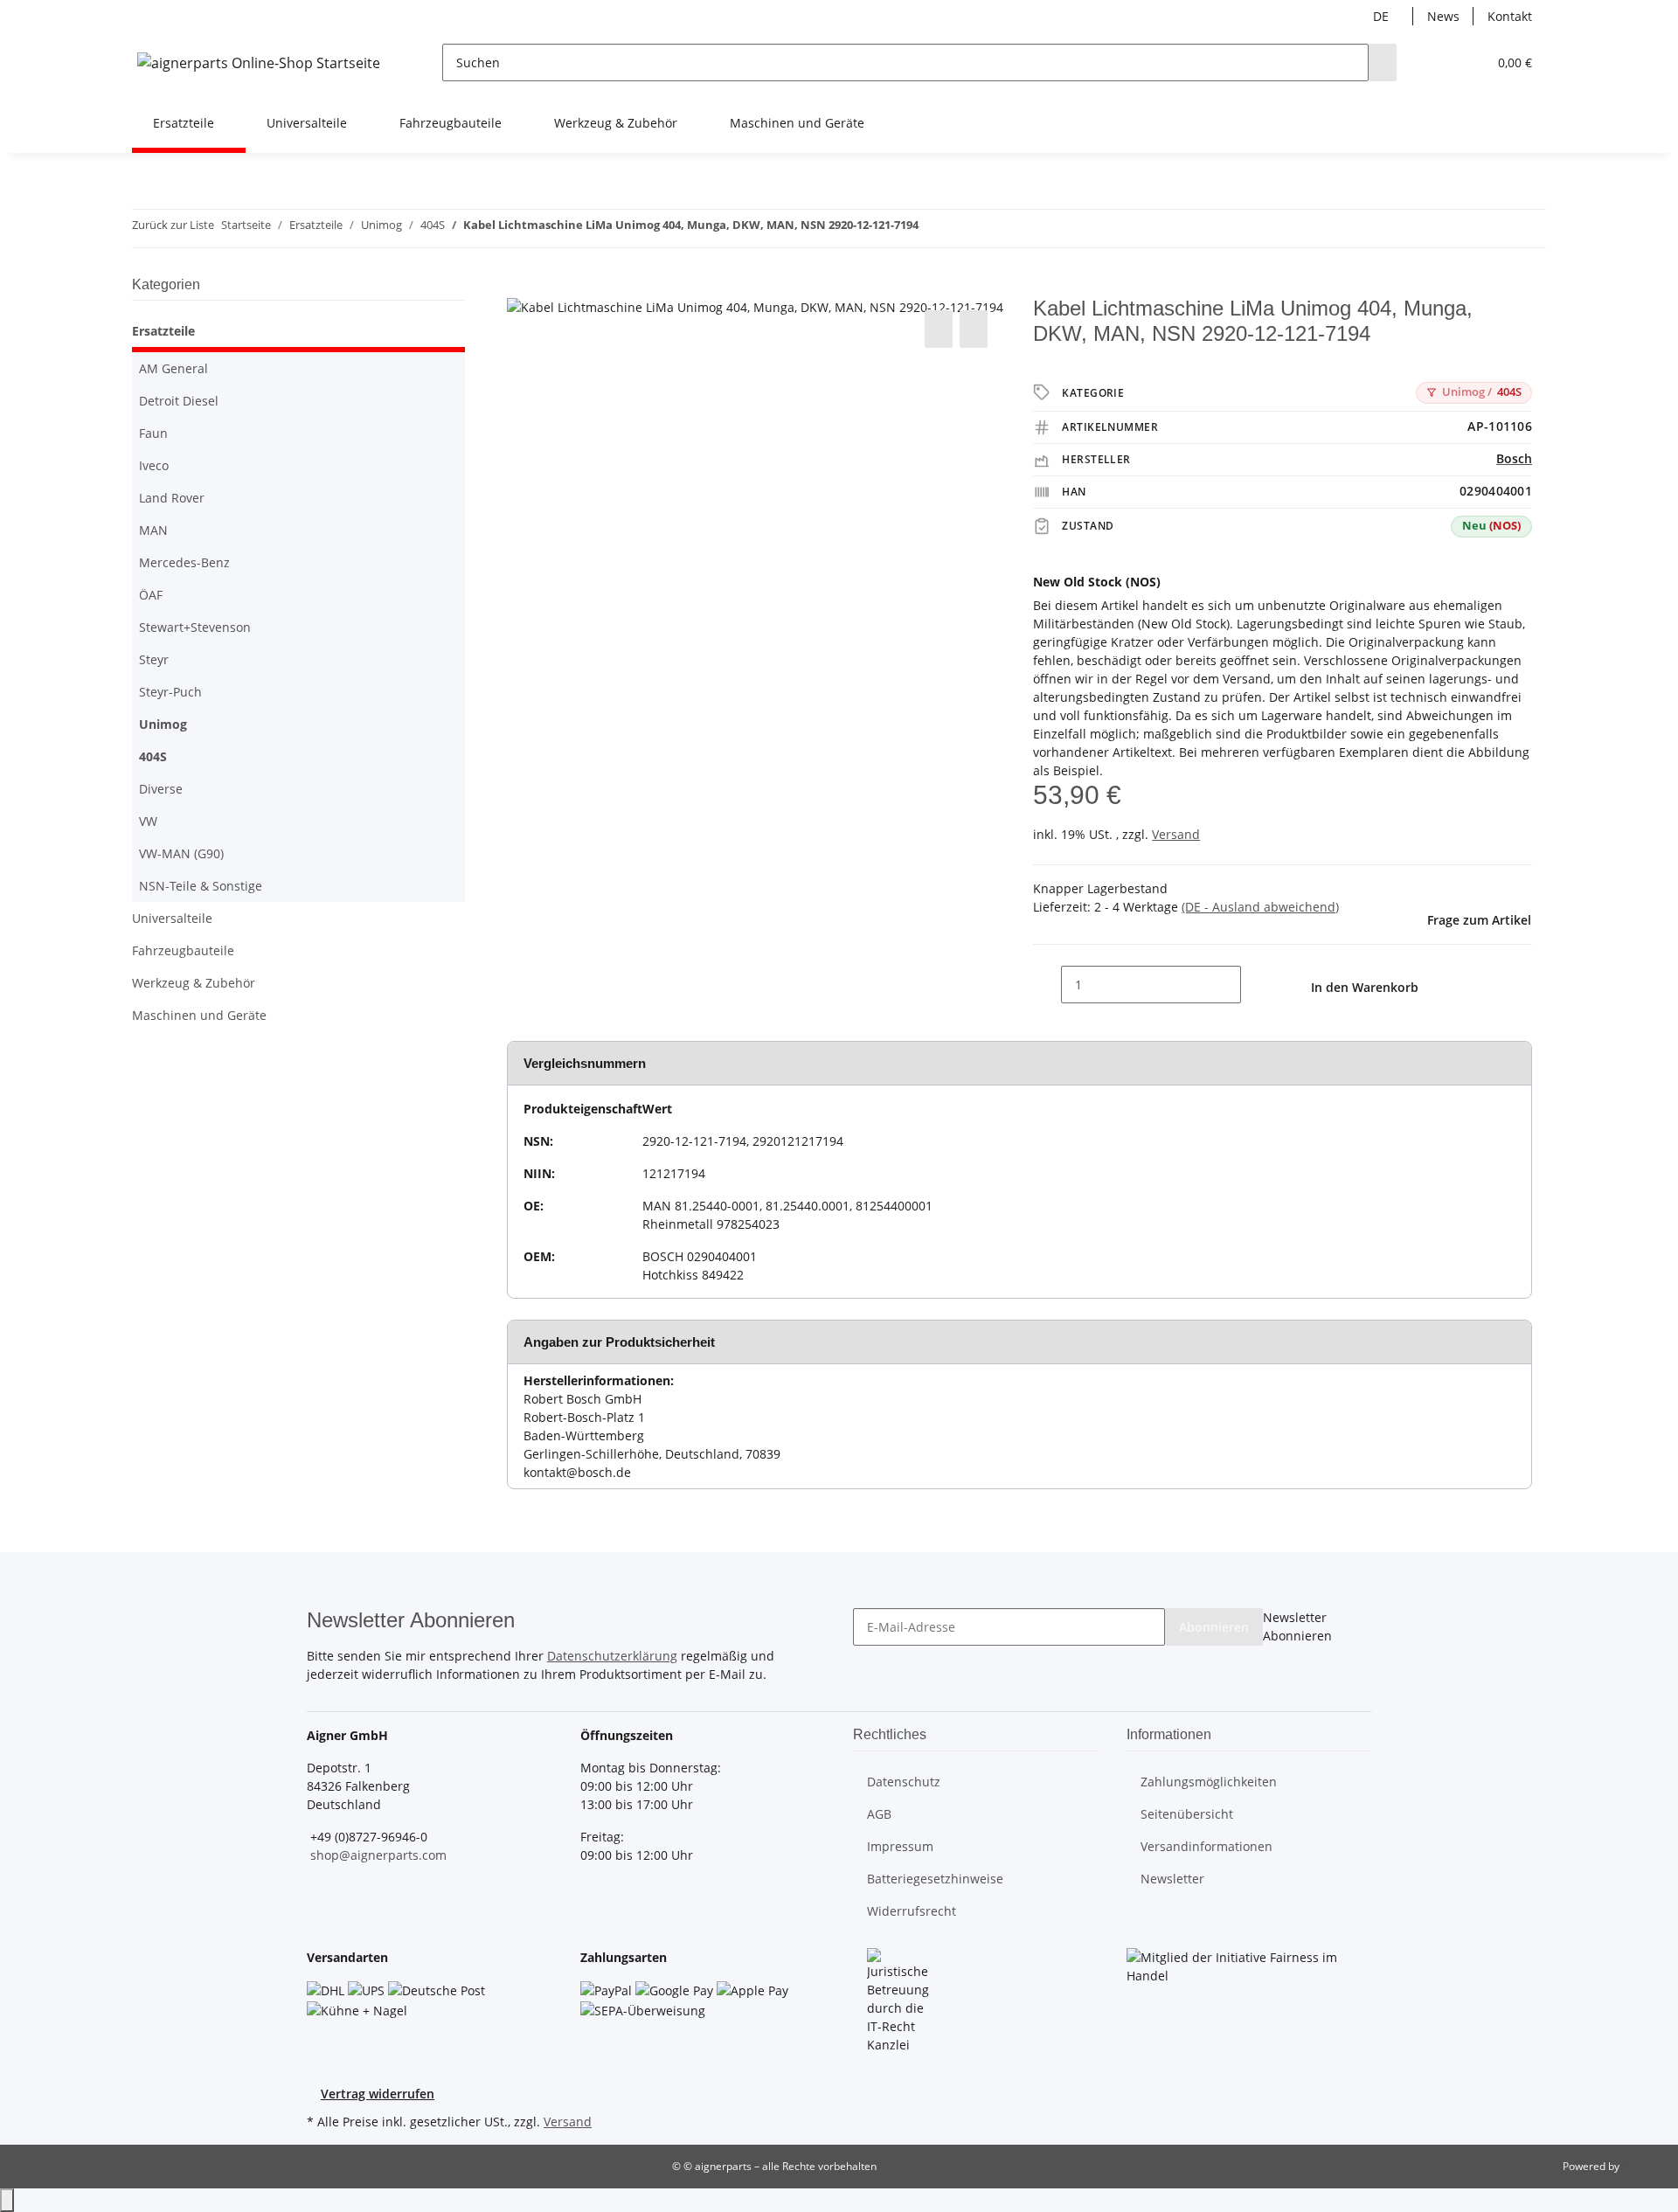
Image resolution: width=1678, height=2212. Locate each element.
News (1443, 16)
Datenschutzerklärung (612, 1656)
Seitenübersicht (1187, 1814)
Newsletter (1172, 1879)
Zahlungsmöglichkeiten (1209, 1782)
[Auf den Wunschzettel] (974, 329)
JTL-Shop (1643, 2166)
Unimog (163, 724)
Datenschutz (904, 1782)
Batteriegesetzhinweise (935, 1879)
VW (148, 821)
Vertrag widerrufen (378, 2094)
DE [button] (1383, 16)
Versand (1176, 834)
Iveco (154, 465)
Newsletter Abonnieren (1297, 1626)
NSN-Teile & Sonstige (201, 886)
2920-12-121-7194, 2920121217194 (743, 1141)
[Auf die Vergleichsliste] (939, 329)
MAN (153, 530)
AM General (173, 368)
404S (1482, 392)
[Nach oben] (7, 2200)
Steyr (154, 659)
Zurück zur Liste (173, 225)
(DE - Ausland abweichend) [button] (1260, 907)
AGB (879, 1814)
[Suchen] (1383, 62)
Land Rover (172, 498)
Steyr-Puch (170, 692)
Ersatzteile (163, 331)
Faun (153, 433)
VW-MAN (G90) (181, 853)
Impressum (900, 1846)
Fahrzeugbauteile (183, 950)
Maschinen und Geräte (199, 1015)
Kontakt (1510, 16)
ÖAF (151, 595)
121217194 (674, 1173)
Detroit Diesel (179, 401)
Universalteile (172, 918)
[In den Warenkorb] (521, 287)
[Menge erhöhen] (1255, 985)
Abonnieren (1214, 1627)
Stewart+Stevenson (195, 627)
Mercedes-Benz (184, 562)
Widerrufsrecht (912, 1911)
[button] (1439, 62)
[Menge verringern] (1047, 985)
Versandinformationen (1206, 1846)
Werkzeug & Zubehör (194, 983)
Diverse (161, 789)
